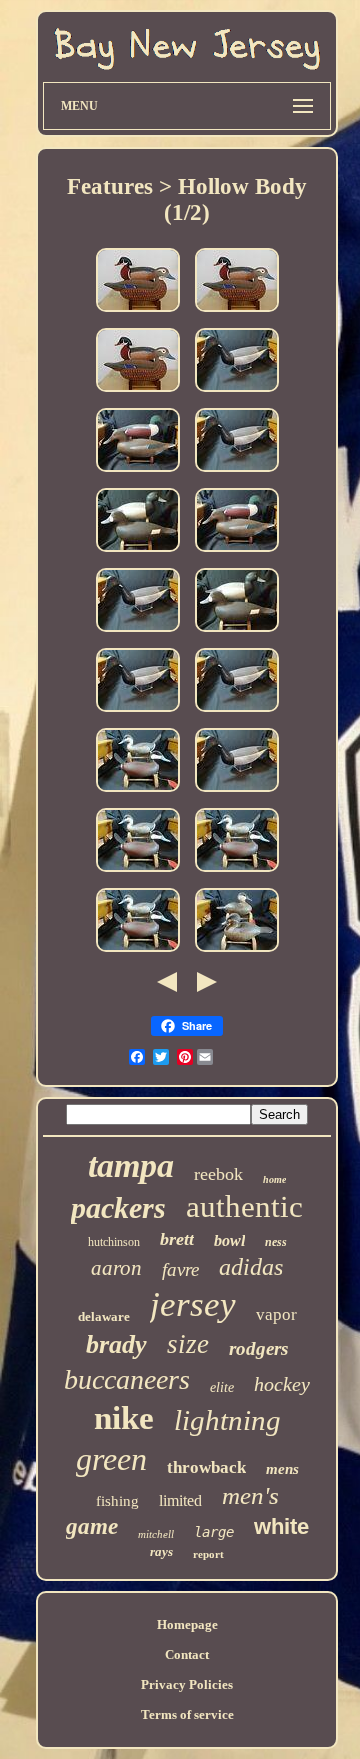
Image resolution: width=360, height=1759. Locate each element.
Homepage (187, 1624)
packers (118, 1207)
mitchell (156, 1534)
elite (222, 1387)
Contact (187, 1654)
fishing (117, 1501)
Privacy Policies (187, 1684)
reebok (218, 1174)
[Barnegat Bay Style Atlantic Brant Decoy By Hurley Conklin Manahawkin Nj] (237, 393)
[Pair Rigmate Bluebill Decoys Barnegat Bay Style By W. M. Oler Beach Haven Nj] (138, 553)
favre (180, 1269)
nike (124, 1418)
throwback (206, 1467)
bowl (229, 1240)
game (92, 1526)
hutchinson (114, 1242)
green (111, 1459)
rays (161, 1551)
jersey (193, 1304)
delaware (104, 1316)
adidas (251, 1267)
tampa (131, 1165)
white (281, 1526)
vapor (276, 1314)
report (208, 1554)
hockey (282, 1384)
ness (276, 1242)
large (214, 1532)
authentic (244, 1206)
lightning (227, 1420)
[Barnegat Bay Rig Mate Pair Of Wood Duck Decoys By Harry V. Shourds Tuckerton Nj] (138, 313)
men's (250, 1495)
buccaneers (127, 1379)
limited (180, 1500)
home (274, 1179)
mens (282, 1469)
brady (116, 1344)
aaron (116, 1268)
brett (177, 1239)
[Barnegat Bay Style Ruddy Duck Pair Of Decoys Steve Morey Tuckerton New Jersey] (237, 953)
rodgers (258, 1348)
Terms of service (187, 1714)
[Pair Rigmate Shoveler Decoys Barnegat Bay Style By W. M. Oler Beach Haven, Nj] (138, 473)
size (188, 1344)
